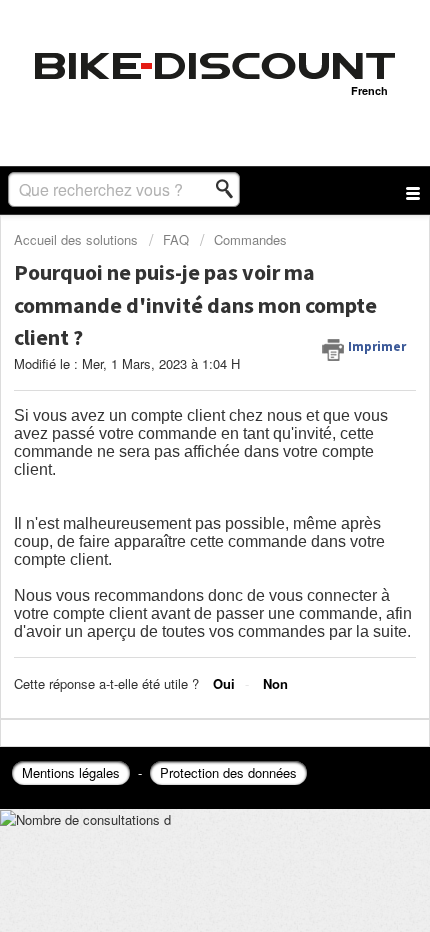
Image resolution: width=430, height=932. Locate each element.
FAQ (176, 239)
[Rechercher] (230, 189)
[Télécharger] (178, 450)
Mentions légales (71, 772)
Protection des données (228, 772)
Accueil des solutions (78, 239)
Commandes (250, 239)
